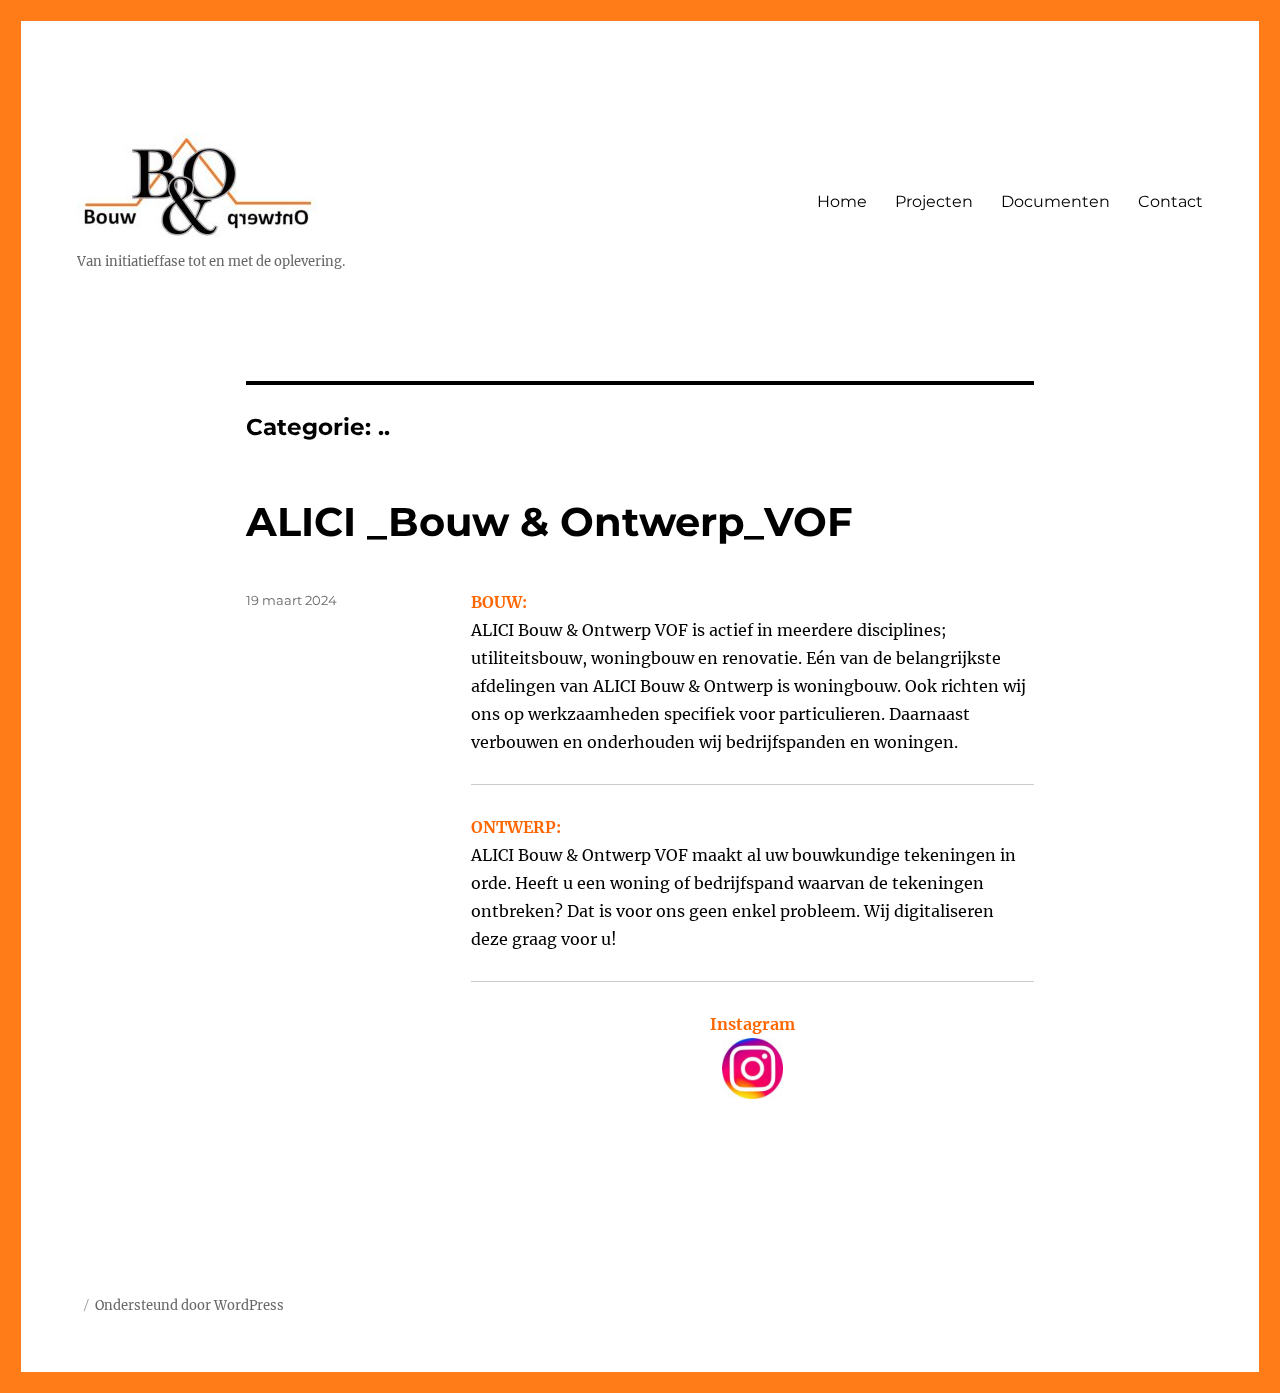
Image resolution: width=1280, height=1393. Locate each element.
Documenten (1055, 201)
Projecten (934, 201)
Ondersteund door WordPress (189, 1305)
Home (842, 201)
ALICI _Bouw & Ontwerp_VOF (549, 521)
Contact (1170, 201)
